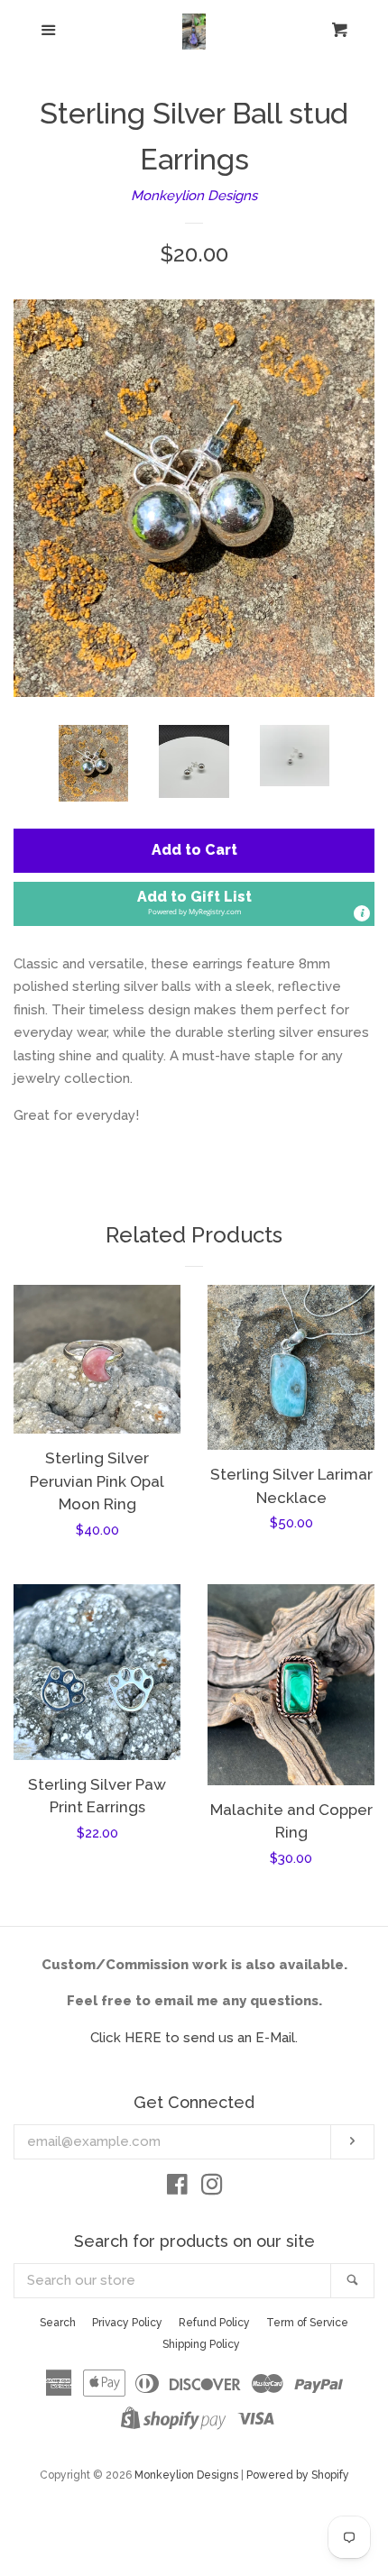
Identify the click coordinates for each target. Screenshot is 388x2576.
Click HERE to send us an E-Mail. (194, 2038)
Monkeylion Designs (194, 196)
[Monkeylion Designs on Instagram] (212, 2188)
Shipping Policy (201, 2344)
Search (58, 2323)
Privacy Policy (127, 2323)
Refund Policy (214, 2323)
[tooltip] (362, 913)
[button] (194, 904)
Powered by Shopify (298, 2475)
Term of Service (307, 2323)
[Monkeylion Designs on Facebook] (177, 2188)
